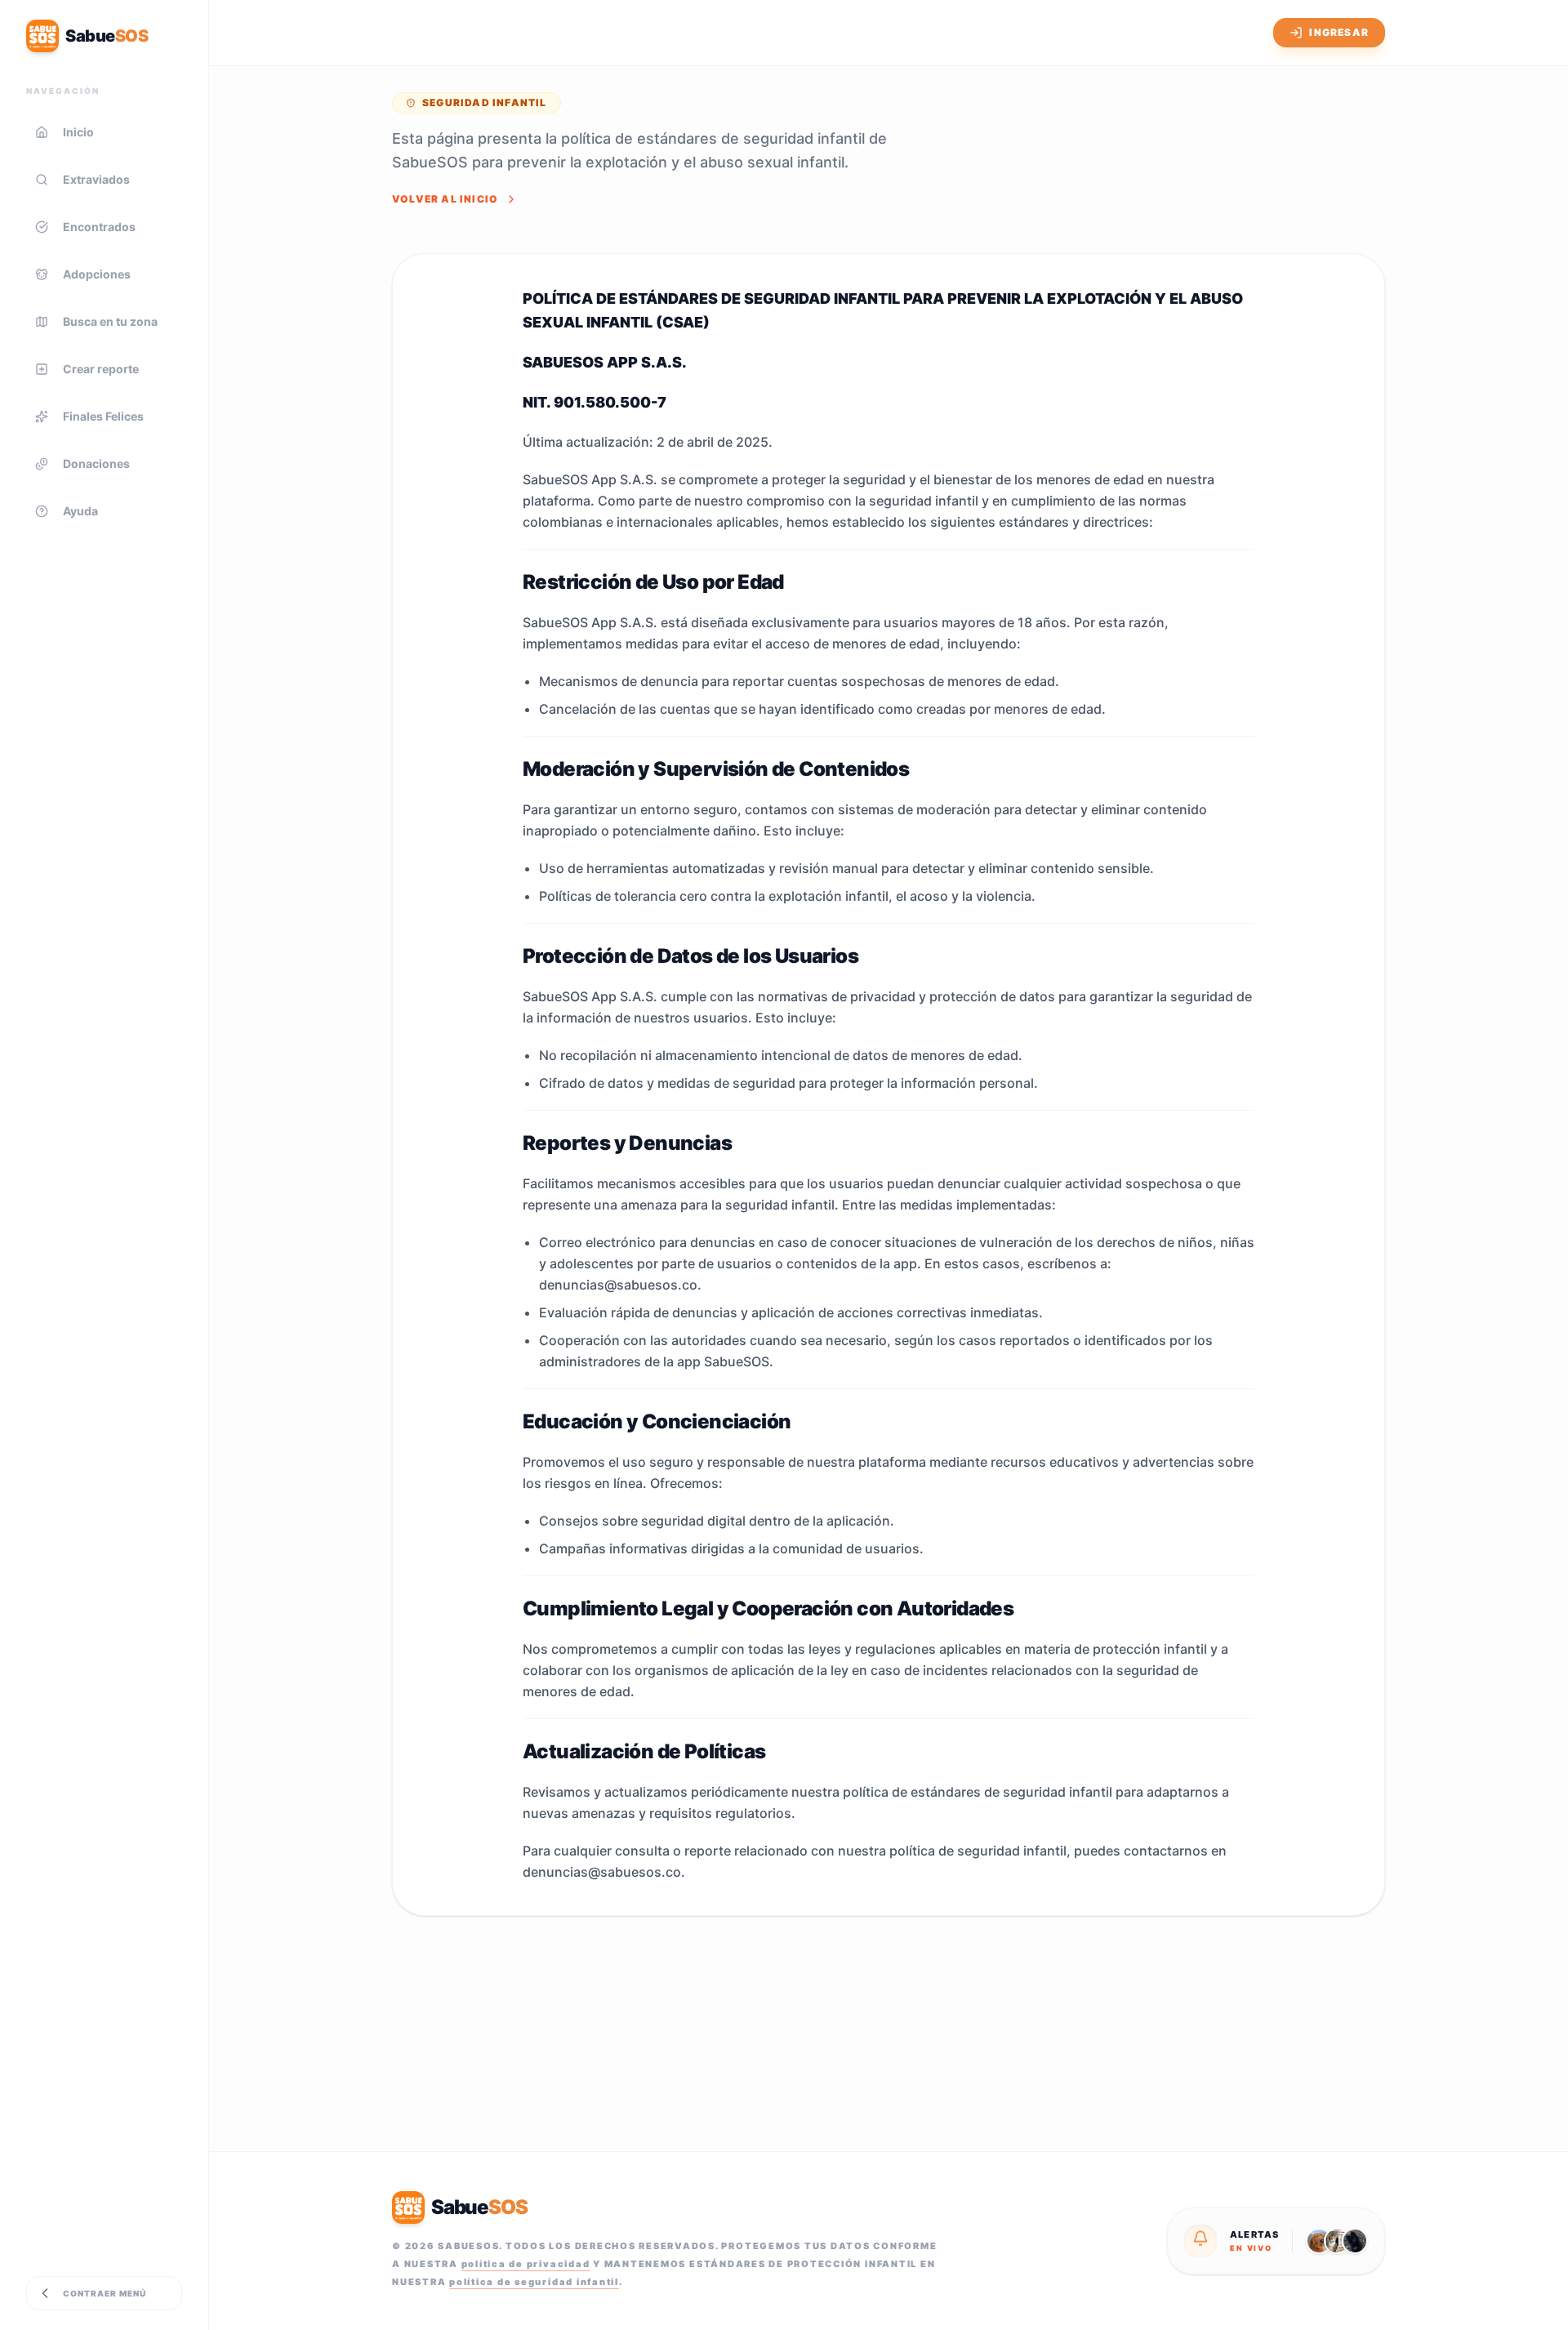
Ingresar (1339, 32)
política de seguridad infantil (534, 2282)
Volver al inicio (445, 199)
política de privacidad (526, 2264)
